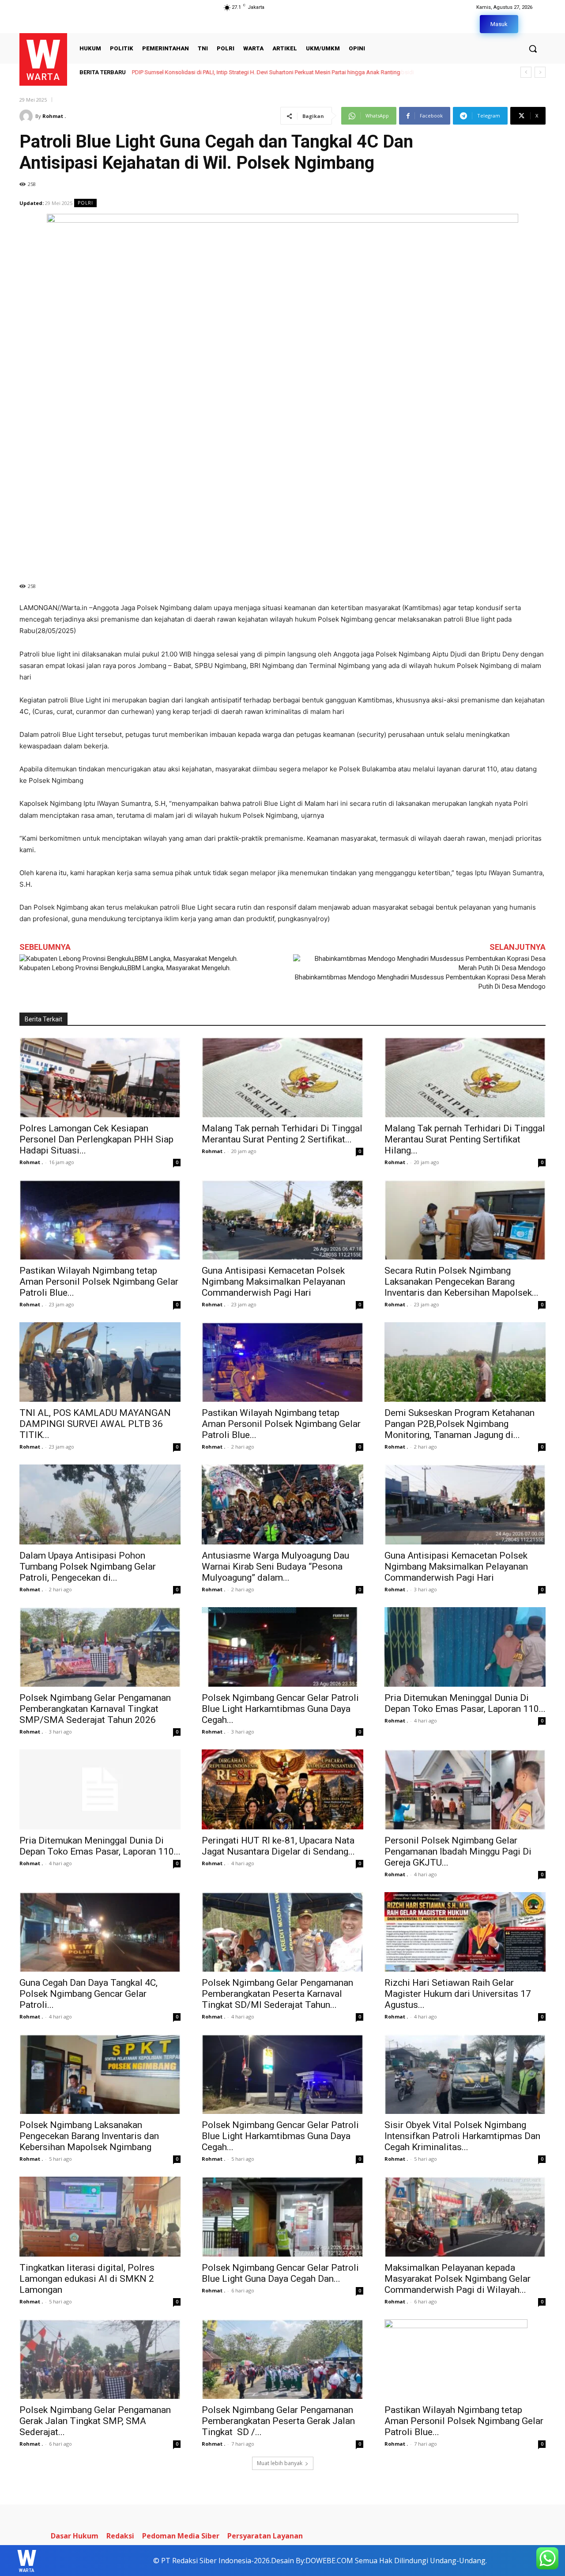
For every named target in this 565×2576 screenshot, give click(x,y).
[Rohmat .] (27, 116)
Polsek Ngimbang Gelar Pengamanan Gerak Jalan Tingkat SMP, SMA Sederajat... (95, 2421)
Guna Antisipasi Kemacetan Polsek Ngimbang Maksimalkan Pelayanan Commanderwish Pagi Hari (273, 1282)
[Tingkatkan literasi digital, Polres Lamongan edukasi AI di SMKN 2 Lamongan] (100, 2216)
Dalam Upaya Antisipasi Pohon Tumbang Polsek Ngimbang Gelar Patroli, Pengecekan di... (88, 1567)
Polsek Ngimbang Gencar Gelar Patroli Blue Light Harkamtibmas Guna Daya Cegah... (280, 1709)
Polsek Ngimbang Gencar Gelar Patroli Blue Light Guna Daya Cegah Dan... (280, 2273)
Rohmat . (54, 116)
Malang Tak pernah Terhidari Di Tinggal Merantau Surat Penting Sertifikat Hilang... (465, 1139)
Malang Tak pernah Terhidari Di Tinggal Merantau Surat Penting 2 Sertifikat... (282, 1134)
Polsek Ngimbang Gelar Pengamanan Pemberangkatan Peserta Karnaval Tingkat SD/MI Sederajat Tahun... (277, 1994)
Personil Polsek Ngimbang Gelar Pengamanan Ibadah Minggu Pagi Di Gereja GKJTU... (458, 1851)
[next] (540, 72)
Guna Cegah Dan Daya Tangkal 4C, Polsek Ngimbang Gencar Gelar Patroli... (89, 1994)
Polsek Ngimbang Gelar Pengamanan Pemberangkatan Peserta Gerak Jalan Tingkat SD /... (278, 2421)
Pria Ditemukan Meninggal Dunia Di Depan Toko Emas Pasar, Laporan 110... (465, 1703)
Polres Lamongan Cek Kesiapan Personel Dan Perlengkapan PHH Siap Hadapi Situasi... (96, 1139)
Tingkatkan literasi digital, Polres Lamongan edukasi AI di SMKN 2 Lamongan (87, 2279)
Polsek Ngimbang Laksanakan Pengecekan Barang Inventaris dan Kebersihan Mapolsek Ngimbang (89, 2136)
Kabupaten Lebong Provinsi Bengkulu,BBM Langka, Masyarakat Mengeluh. (125, 968)
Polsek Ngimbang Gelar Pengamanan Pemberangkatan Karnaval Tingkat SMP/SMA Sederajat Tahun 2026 (95, 1709)
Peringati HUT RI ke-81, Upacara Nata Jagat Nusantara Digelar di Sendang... (278, 1846)
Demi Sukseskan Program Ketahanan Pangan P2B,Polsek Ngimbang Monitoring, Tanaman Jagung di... (460, 1424)
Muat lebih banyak (280, 2463)
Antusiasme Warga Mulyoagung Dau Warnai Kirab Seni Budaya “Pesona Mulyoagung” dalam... (275, 1567)
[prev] (526, 72)
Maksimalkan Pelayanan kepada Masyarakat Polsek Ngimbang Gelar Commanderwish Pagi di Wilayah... (458, 2279)
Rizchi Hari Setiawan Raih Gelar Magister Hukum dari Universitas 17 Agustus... (458, 1994)
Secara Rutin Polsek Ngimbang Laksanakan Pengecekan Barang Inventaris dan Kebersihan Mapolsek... (461, 1282)
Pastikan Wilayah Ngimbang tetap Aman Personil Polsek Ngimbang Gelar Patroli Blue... (99, 1282)
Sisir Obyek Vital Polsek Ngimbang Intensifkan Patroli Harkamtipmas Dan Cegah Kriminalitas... (462, 2136)
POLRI (85, 203)
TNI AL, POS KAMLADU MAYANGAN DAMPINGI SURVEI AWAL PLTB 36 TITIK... (95, 1424)
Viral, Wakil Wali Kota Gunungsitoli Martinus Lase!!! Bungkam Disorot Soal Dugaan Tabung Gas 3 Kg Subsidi (269, 72)
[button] (533, 49)
